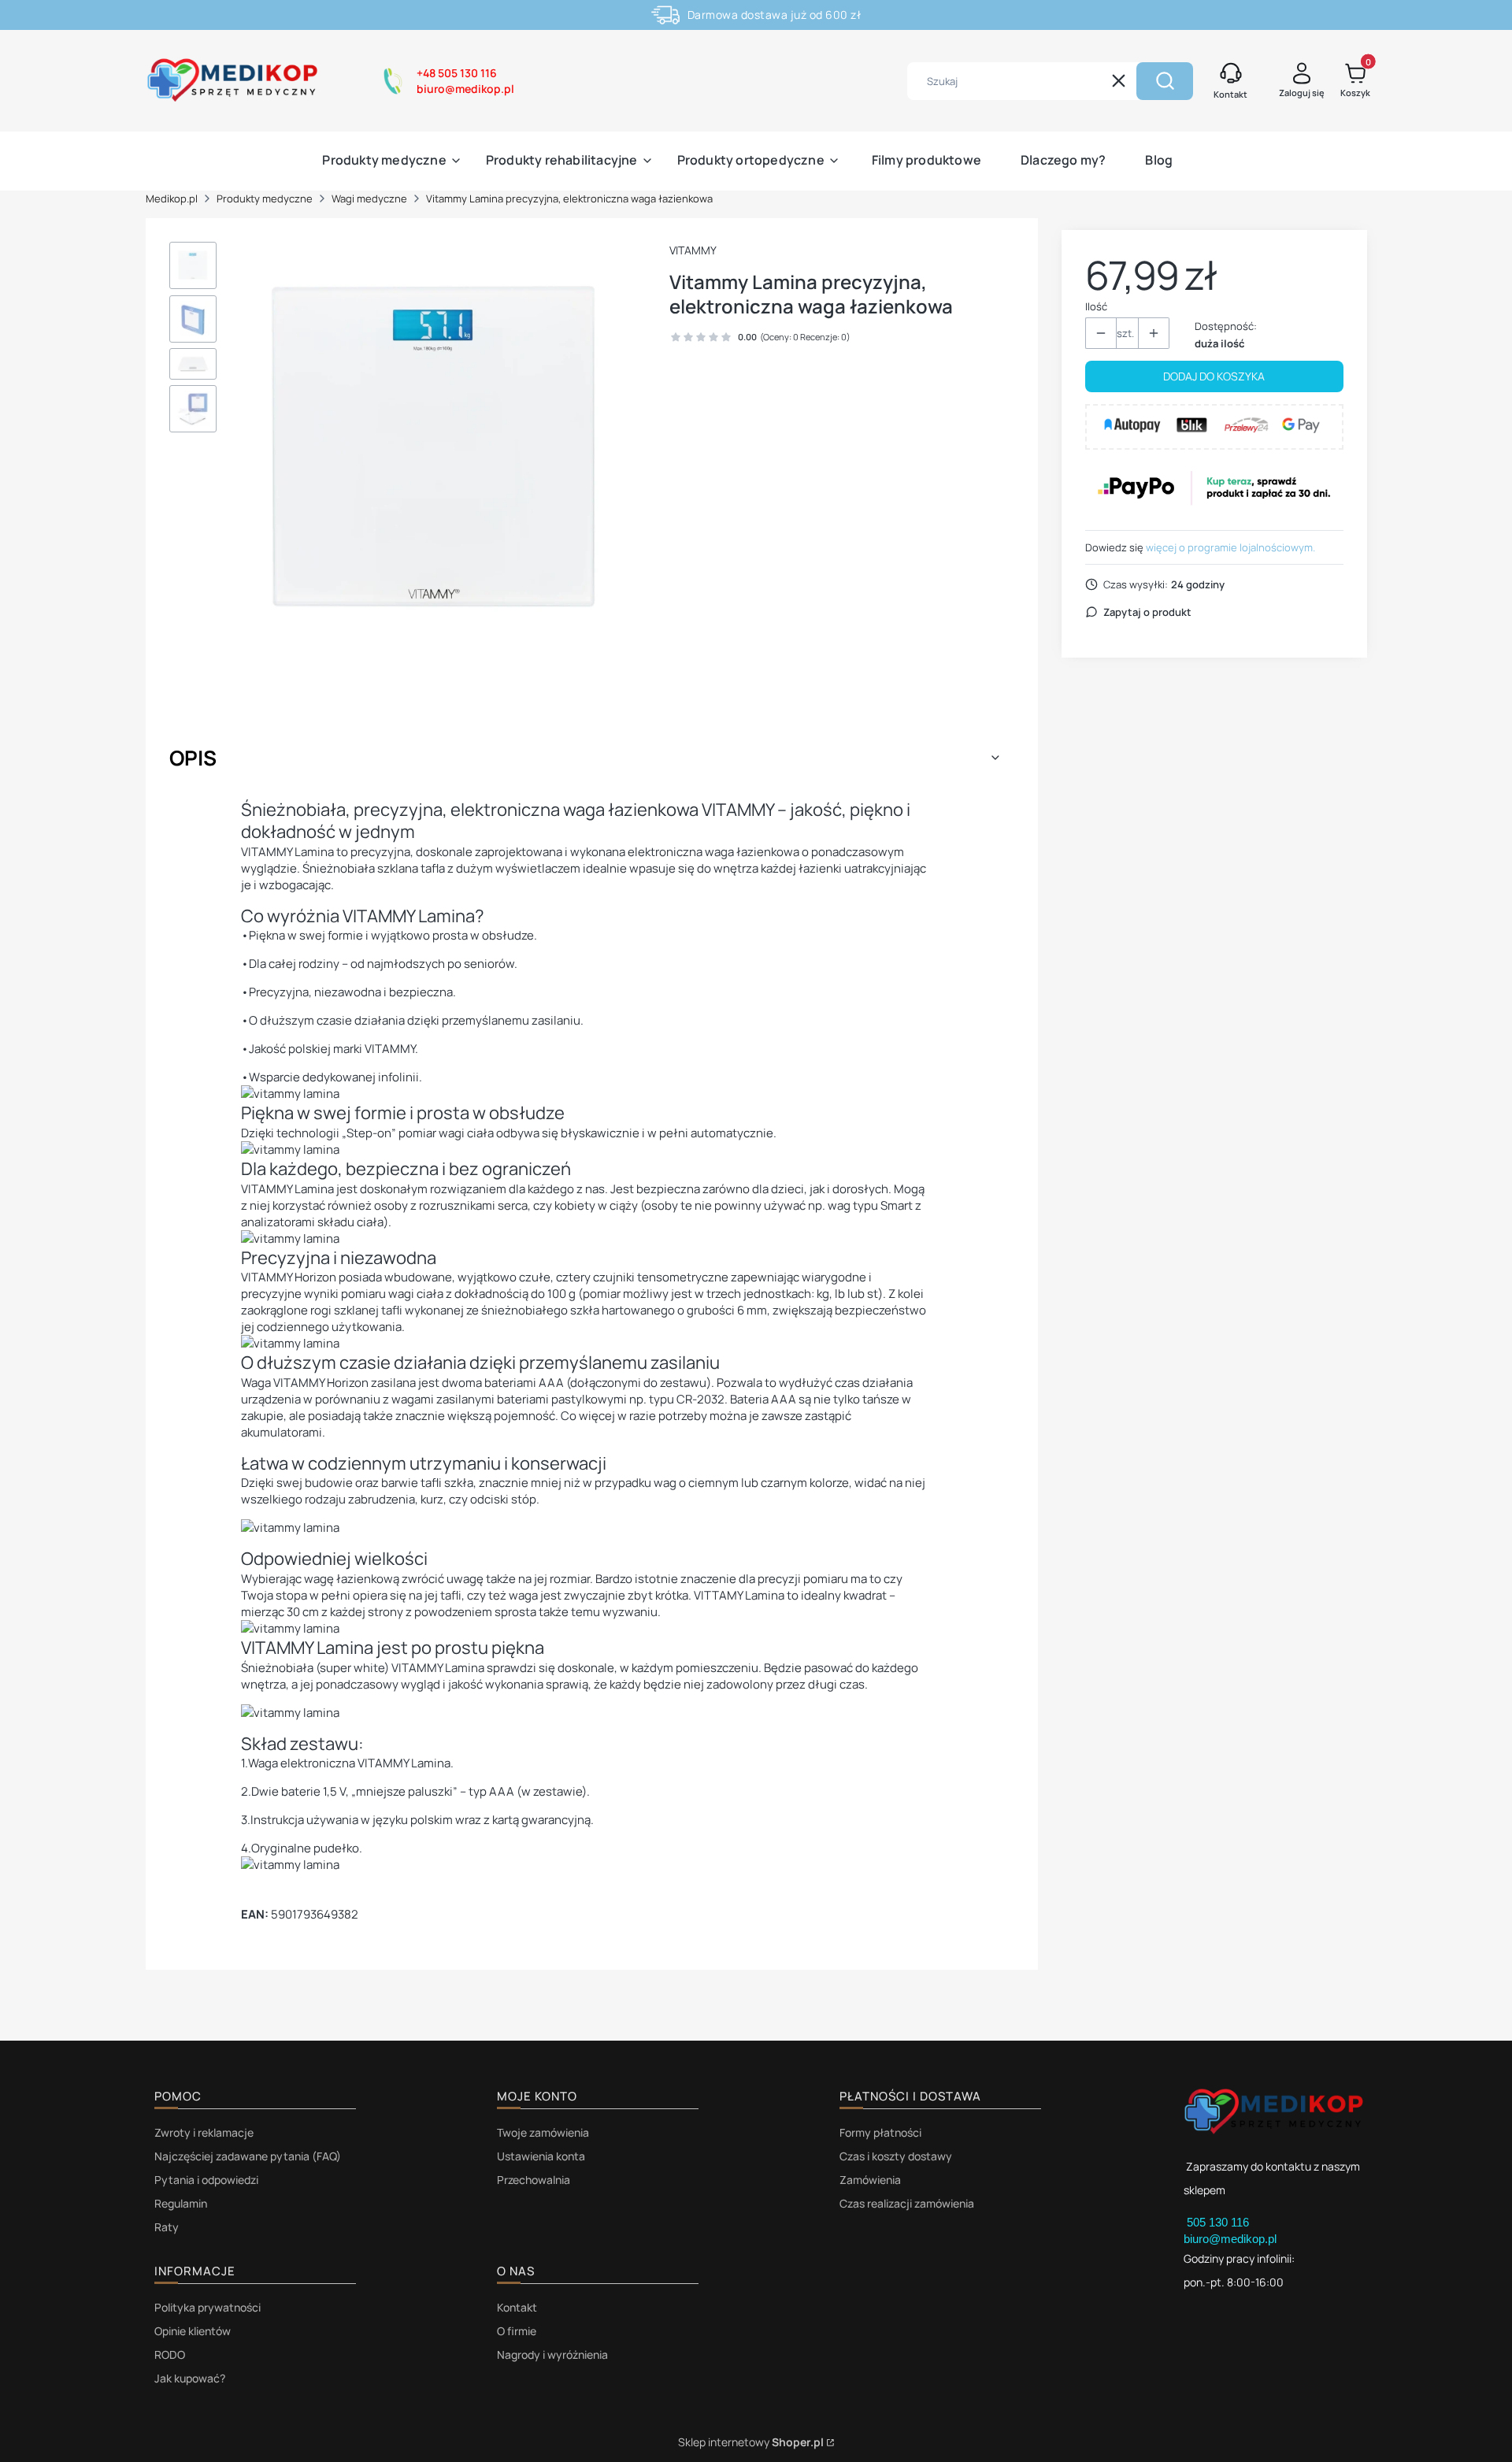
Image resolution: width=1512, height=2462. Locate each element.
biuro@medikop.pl (1230, 2239)
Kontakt (517, 2307)
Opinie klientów (193, 2331)
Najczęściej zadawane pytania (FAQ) (248, 2156)
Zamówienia (870, 2180)
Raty (167, 2227)
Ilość (1096, 306)
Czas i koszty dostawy (896, 2156)
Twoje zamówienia (543, 2132)
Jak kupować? (190, 2378)
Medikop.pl (172, 198)
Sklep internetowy (751, 2442)
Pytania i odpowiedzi (206, 2180)
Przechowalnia (534, 2180)
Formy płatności (880, 2132)
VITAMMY (693, 250)
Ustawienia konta (541, 2156)
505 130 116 (1219, 2222)
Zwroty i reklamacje (204, 2132)
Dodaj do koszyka (1214, 376)
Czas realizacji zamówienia (907, 2203)
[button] (1165, 81)
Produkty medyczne (265, 198)
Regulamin (181, 2203)
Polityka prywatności (208, 2307)
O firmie (517, 2331)
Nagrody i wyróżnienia (552, 2354)
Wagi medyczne (369, 198)
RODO (170, 2354)
